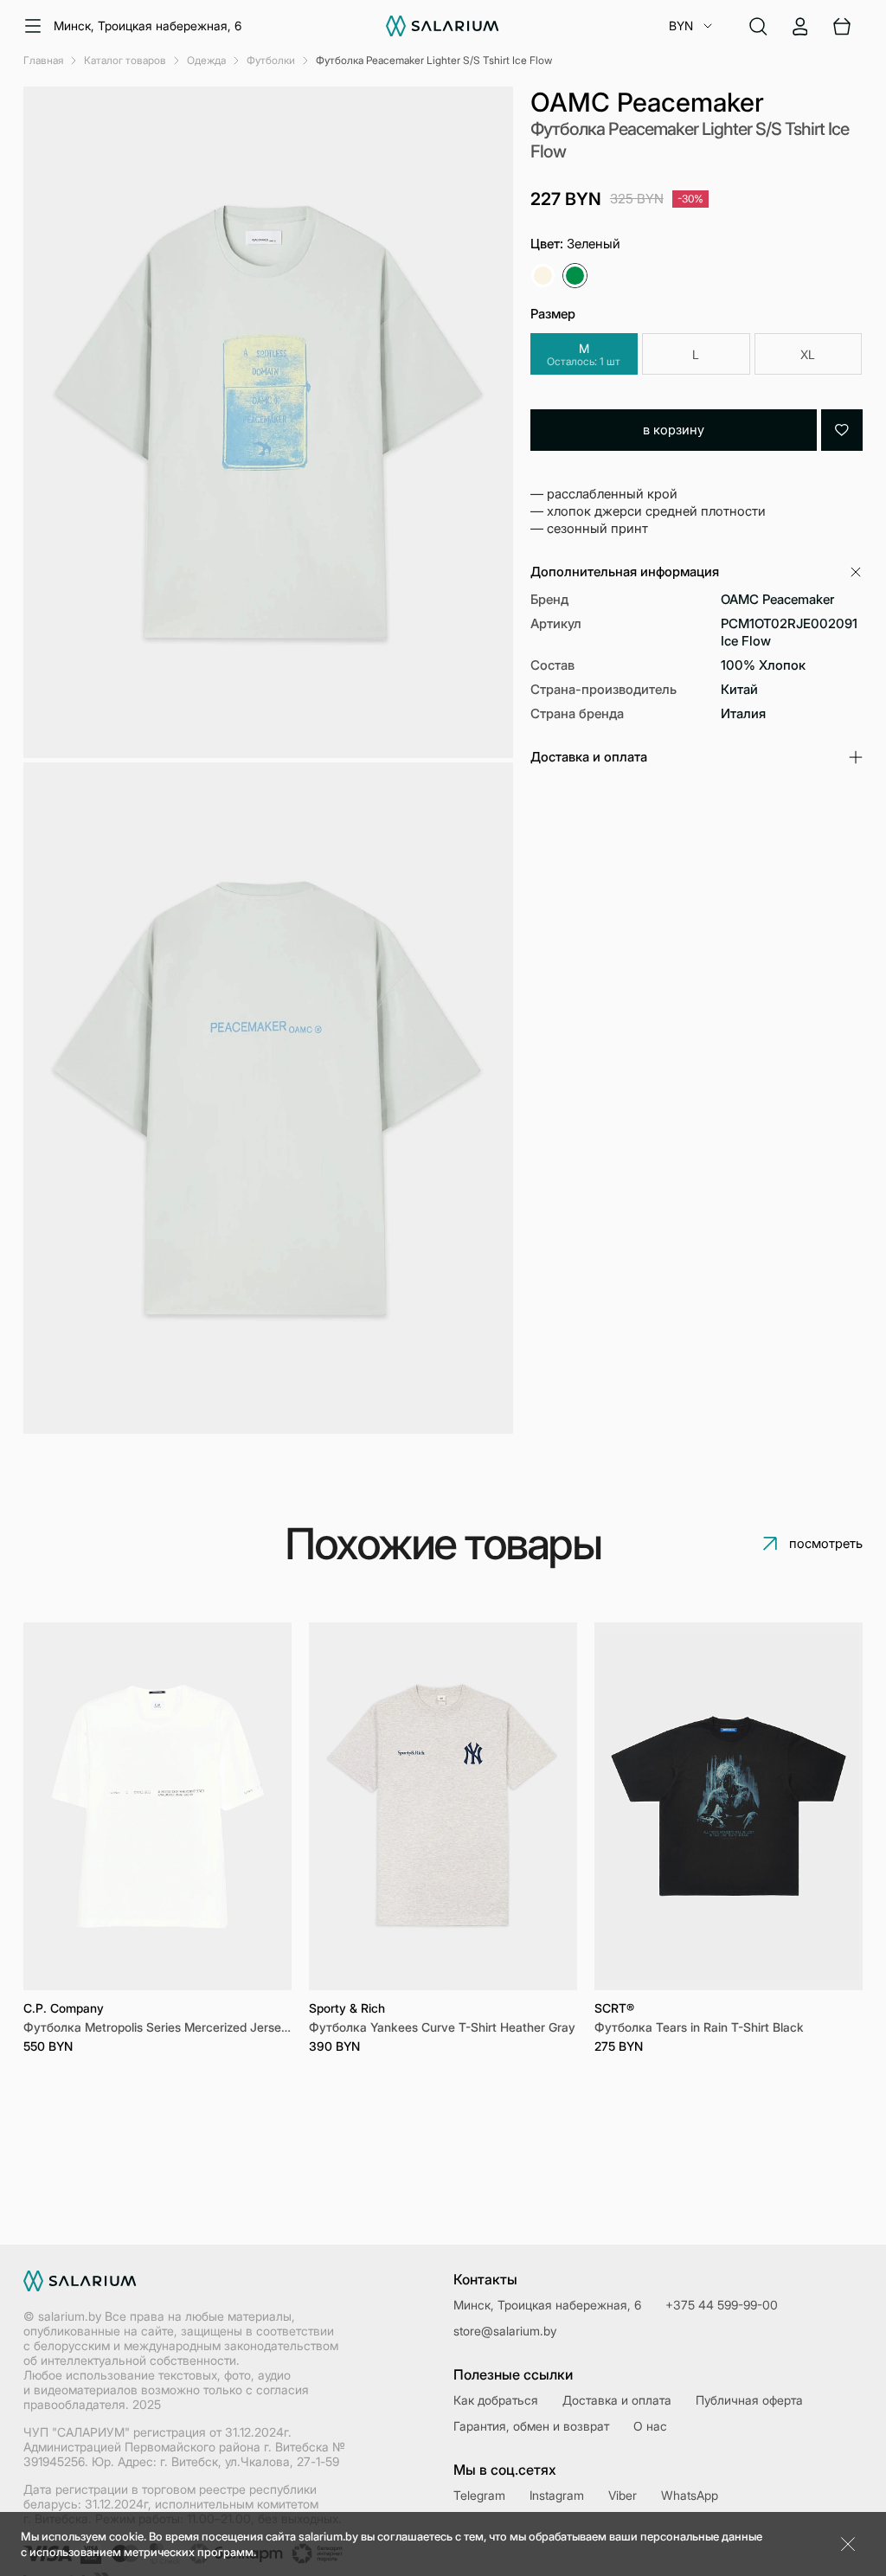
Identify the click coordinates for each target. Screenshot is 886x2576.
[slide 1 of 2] (157, 1806)
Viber (623, 2495)
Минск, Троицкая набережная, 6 (148, 26)
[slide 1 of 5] (443, 1806)
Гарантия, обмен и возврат (531, 2426)
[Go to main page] (443, 26)
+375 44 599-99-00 (722, 2305)
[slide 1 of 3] (729, 1806)
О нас (650, 2426)
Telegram (479, 2495)
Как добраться (496, 2400)
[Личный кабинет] (800, 26)
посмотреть (826, 1543)
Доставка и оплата (617, 2400)
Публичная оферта (749, 2400)
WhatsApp (690, 2495)
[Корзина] (842, 26)
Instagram (557, 2495)
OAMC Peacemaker (647, 102)
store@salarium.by (505, 2331)
